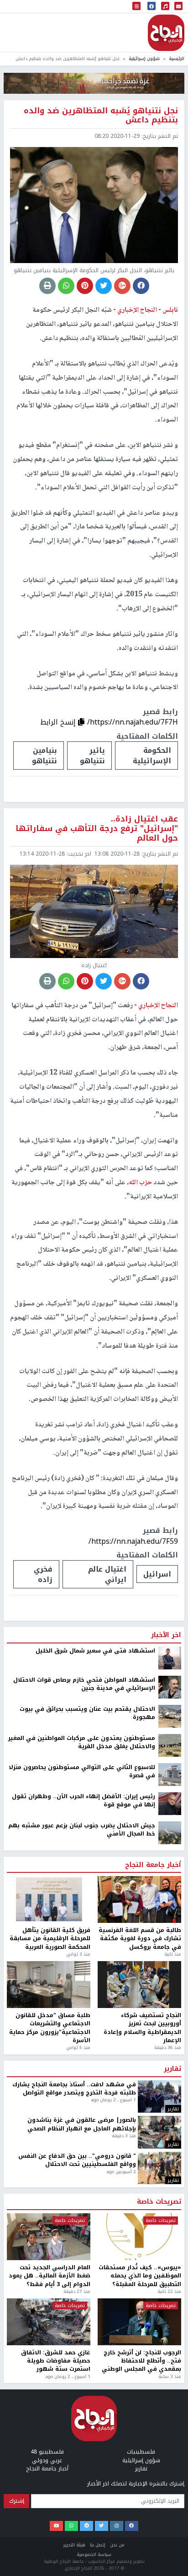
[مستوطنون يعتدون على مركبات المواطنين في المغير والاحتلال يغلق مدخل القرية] (170, 2188)
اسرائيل (157, 1574)
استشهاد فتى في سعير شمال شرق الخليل (95, 2094)
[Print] (47, 286)
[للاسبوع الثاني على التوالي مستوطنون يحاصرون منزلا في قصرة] (170, 2217)
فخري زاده (43, 1574)
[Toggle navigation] (136, 7)
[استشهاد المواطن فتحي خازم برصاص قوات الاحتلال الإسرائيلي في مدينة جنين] (170, 2130)
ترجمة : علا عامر (155, 1732)
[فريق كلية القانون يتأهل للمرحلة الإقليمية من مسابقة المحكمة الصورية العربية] (49, 2343)
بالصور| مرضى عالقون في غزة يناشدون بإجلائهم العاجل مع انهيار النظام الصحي (82, 2568)
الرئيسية (177, 58)
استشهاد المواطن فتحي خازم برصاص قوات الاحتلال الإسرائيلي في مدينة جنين (84, 2127)
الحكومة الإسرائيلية (152, 756)
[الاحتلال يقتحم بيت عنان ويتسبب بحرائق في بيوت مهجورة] (170, 2159)
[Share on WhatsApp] (66, 286)
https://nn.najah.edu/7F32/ (133, 1995)
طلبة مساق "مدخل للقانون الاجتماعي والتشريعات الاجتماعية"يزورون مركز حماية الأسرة (50, 2471)
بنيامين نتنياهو (44, 756)
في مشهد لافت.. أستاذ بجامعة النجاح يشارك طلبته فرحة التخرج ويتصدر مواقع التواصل (74, 2532)
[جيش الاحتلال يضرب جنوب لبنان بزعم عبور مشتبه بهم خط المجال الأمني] (170, 2275)
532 (81, 2022)
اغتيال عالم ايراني (107, 1574)
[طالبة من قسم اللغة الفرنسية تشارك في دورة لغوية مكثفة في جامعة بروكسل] (139, 2343)
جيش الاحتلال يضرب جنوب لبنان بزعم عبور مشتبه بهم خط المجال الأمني (82, 2273)
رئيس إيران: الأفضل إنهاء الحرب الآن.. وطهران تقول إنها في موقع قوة (84, 2244)
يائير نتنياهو (92, 756)
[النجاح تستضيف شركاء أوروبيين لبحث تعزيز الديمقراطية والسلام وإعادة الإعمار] (139, 2427)
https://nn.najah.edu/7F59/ (133, 1541)
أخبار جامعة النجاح (153, 2308)
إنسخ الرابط (59, 722)
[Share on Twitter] (104, 286)
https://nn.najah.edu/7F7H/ (133, 722)
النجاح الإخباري (166, 33)
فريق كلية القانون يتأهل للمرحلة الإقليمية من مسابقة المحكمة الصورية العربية (50, 2381)
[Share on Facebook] (141, 286)
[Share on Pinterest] (85, 286)
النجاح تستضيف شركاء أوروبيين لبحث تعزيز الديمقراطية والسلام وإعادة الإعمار (142, 2471)
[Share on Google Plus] (122, 286)
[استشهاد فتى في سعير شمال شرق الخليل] (170, 2100)
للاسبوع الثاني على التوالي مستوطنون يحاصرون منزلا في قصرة (82, 2214)
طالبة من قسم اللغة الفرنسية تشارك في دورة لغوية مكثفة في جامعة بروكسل (140, 2381)
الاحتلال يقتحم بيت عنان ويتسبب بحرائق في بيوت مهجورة (87, 2156)
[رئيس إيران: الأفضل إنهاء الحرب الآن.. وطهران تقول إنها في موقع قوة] (170, 2246)
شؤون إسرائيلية (144, 58)
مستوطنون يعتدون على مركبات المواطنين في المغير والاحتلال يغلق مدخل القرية (82, 2185)
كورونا (115, 2022)
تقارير (172, 2512)
